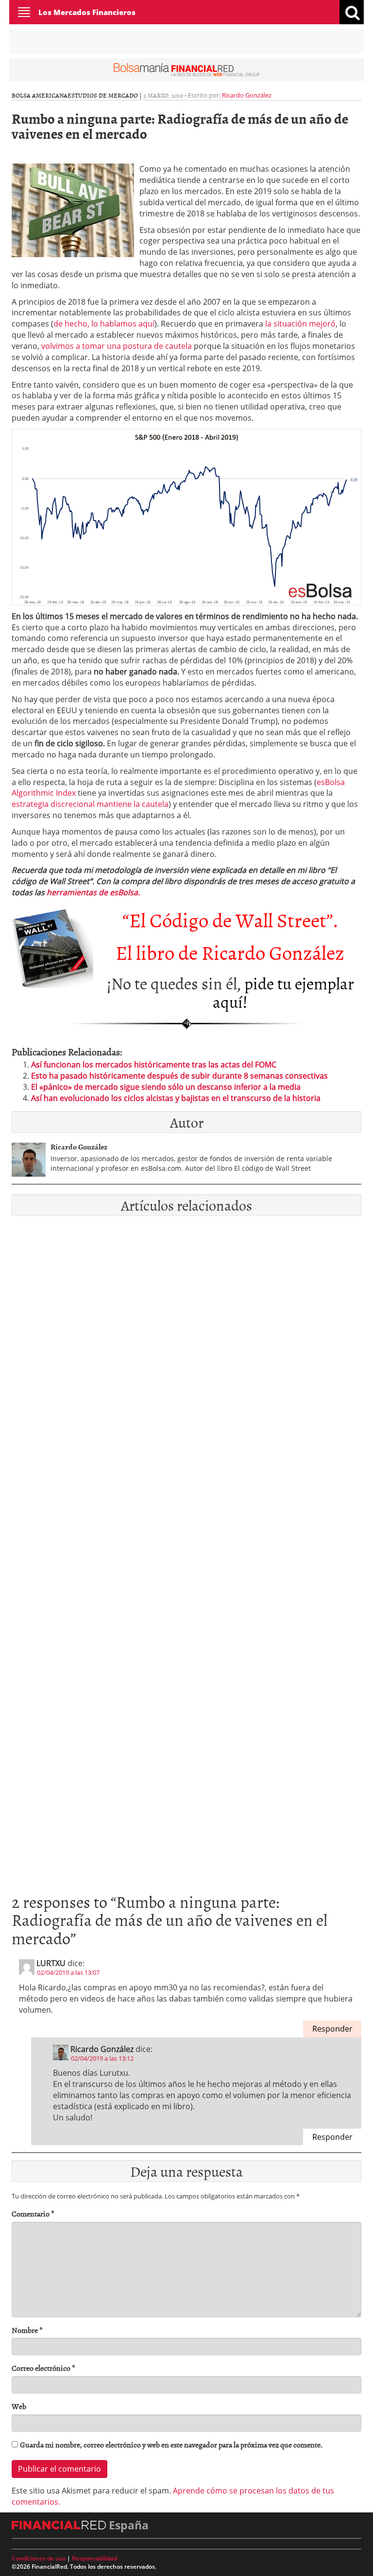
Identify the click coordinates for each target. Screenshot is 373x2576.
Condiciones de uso (39, 2558)
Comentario (33, 2214)
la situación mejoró (300, 324)
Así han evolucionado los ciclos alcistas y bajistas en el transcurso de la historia (176, 1098)
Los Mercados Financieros (87, 12)
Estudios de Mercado (103, 95)
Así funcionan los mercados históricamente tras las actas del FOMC (154, 1065)
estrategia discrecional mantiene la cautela (90, 804)
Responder (332, 2029)
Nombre (27, 2330)
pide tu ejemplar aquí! (283, 992)
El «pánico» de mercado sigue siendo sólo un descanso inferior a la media (166, 1087)
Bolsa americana (40, 95)
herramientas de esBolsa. (93, 892)
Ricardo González (247, 95)
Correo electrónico (43, 2368)
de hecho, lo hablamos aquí (104, 324)
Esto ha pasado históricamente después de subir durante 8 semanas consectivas (179, 1076)
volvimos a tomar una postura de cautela (116, 346)
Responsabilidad (94, 2558)
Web (19, 2406)
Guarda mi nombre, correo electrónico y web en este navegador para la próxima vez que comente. (171, 2445)
